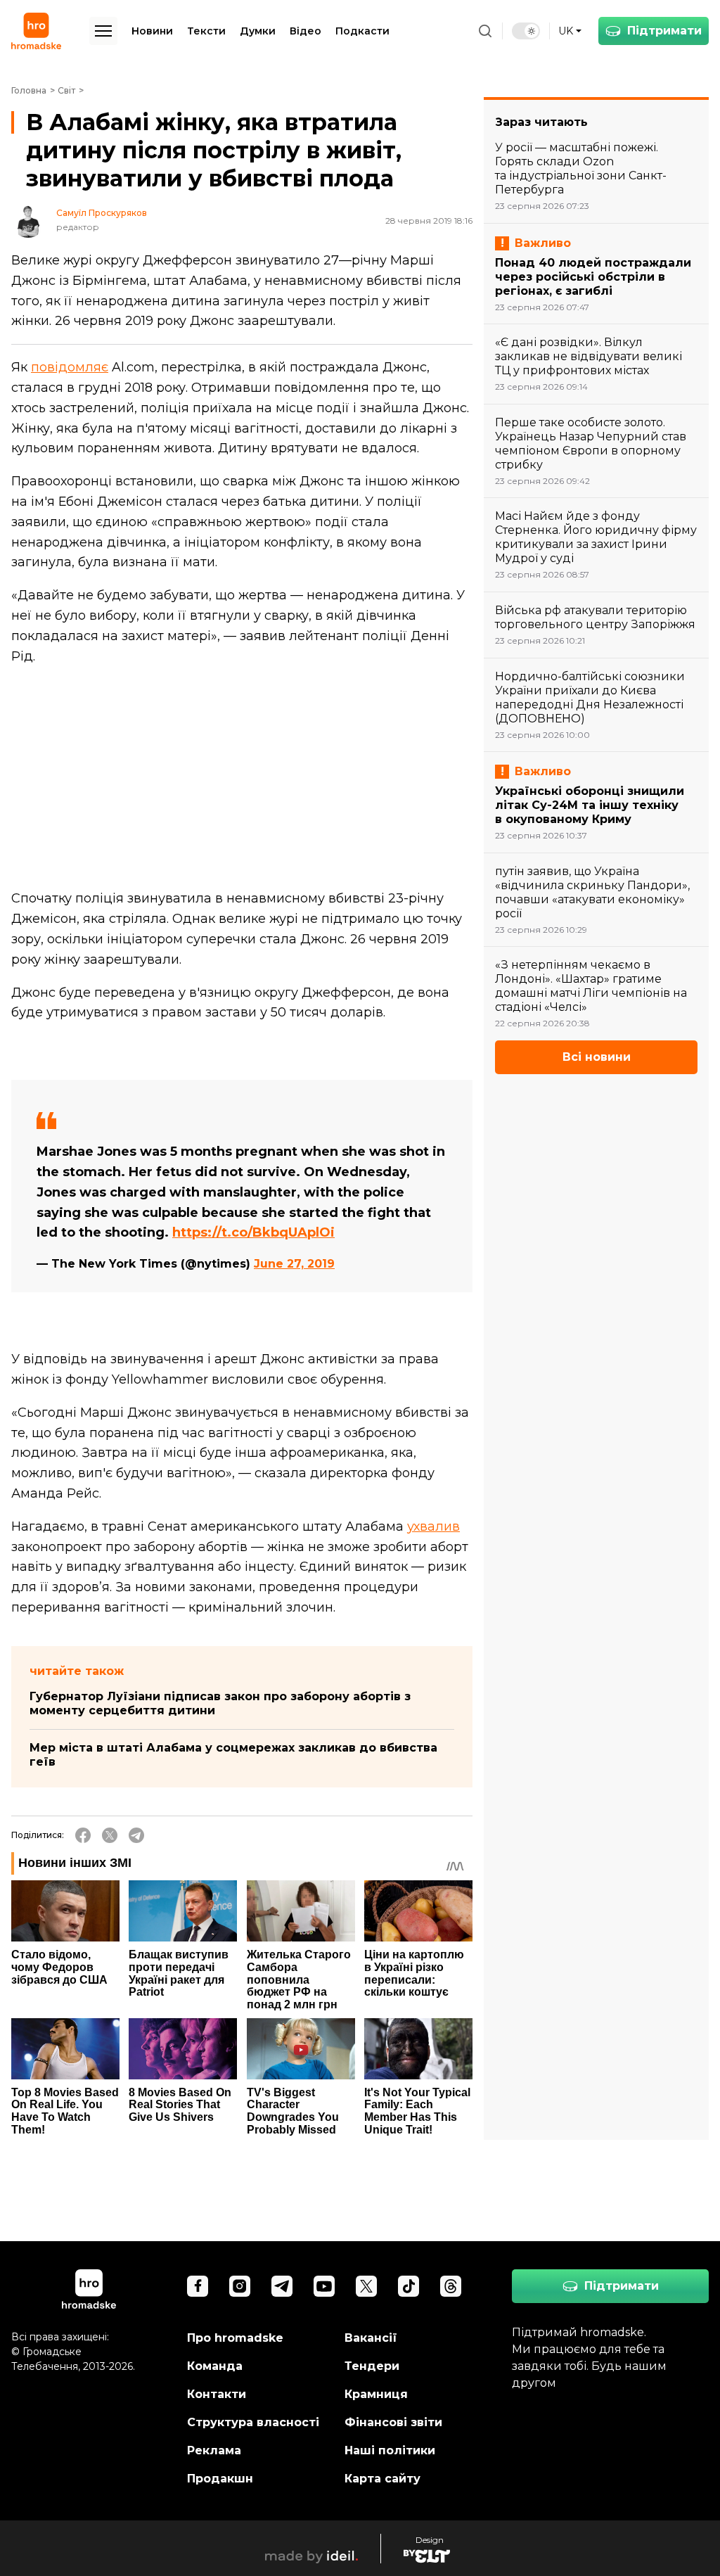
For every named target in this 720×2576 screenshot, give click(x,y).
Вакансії (371, 2338)
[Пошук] (485, 31)
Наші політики (390, 2450)
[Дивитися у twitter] (366, 2286)
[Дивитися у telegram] (282, 2286)
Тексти (206, 31)
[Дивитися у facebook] (198, 2286)
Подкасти (362, 31)
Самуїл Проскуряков (102, 213)
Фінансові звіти (393, 2422)
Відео (306, 31)
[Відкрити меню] (103, 31)
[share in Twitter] (110, 1835)
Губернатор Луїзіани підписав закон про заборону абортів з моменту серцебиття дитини (220, 1703)
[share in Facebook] (83, 1835)
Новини (152, 31)
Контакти (217, 2394)
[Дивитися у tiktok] (409, 2286)
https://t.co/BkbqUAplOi (253, 1232)
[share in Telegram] (136, 1835)
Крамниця (376, 2394)
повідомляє (70, 367)
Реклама (214, 2450)
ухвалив (433, 1526)
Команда (215, 2366)
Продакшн (220, 2479)
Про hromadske (235, 2338)
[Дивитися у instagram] (240, 2286)
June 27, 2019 (294, 1264)
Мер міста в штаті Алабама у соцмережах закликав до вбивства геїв (233, 1755)
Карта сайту (382, 2479)
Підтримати (664, 31)
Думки (258, 31)
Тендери (372, 2366)
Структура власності (253, 2422)
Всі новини (597, 1057)
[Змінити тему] (526, 31)
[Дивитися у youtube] (324, 2286)
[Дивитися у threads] (451, 2286)
